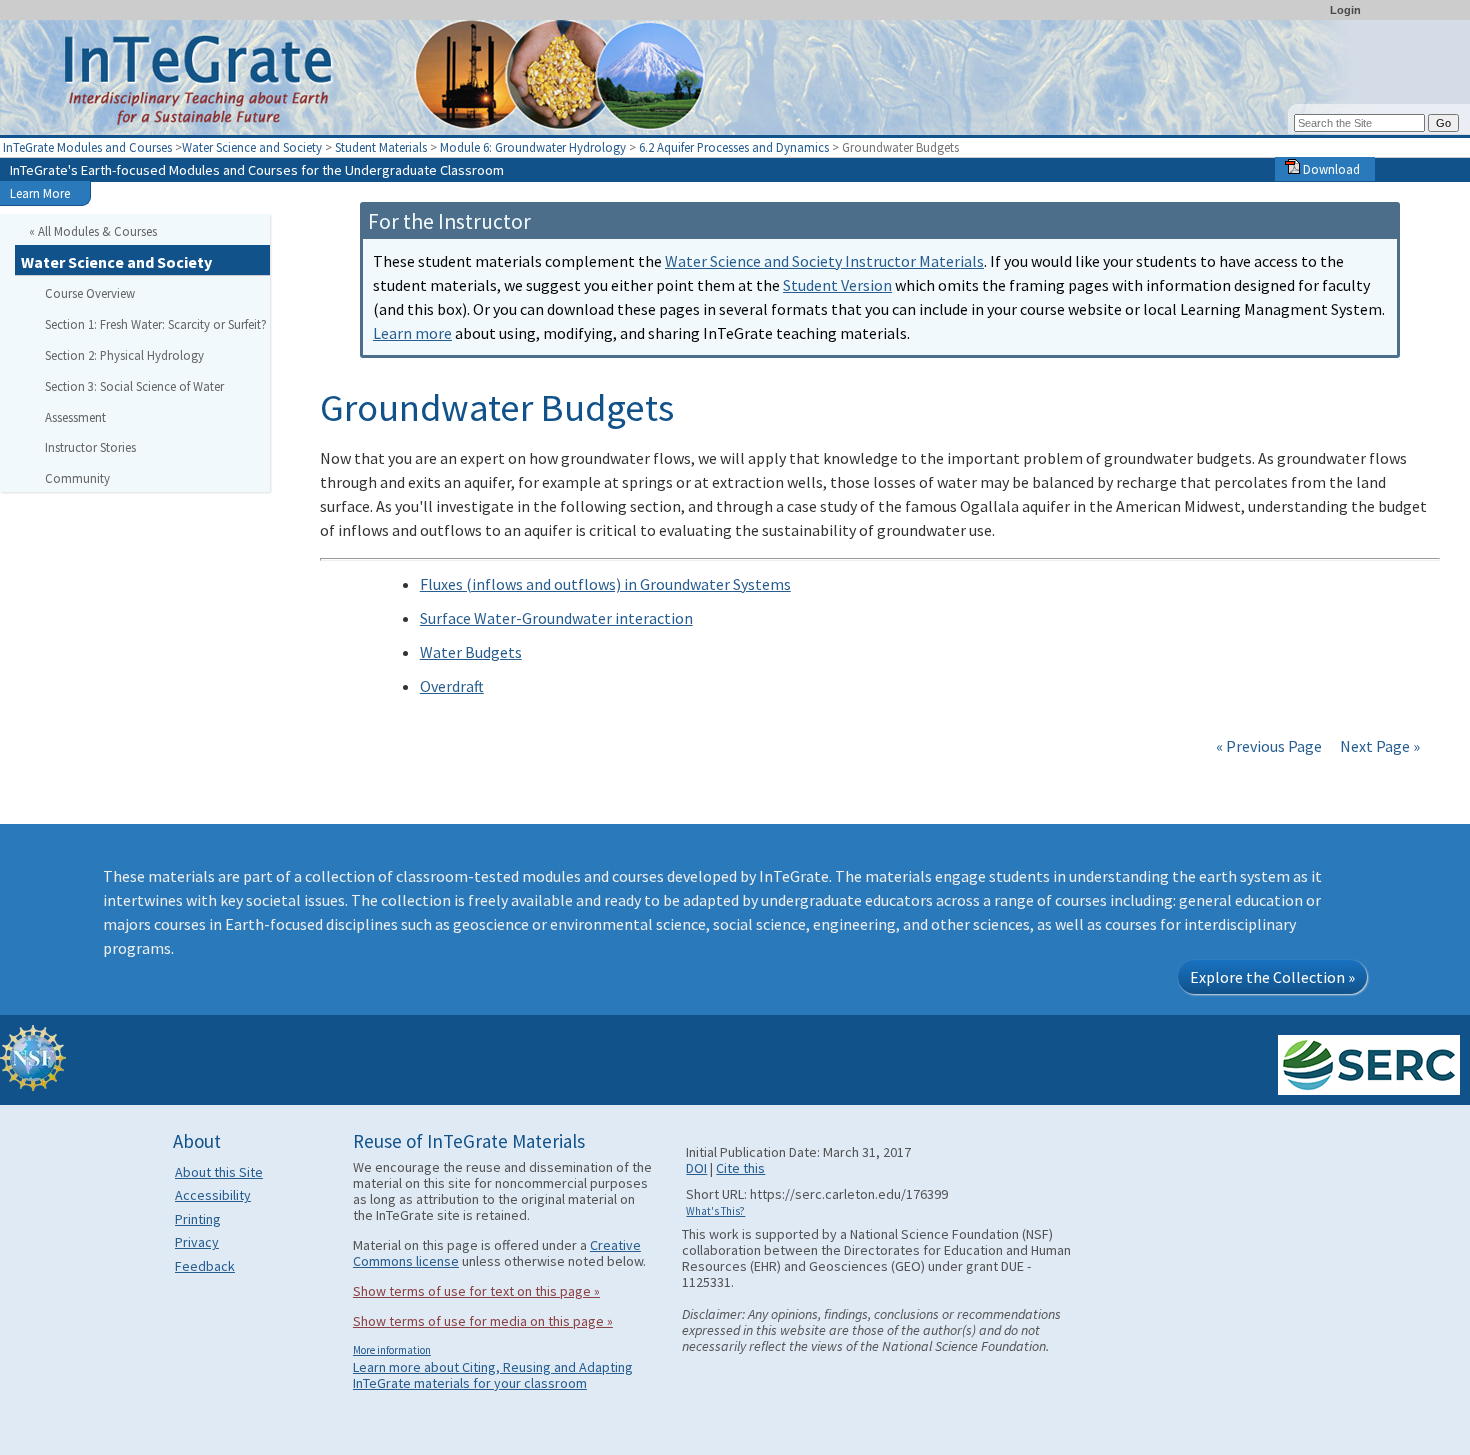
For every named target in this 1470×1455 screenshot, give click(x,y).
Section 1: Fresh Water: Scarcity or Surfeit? (156, 324)
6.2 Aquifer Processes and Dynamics (735, 147)
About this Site (219, 1172)
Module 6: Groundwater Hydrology (534, 147)
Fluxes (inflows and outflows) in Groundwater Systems (605, 584)
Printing (198, 1219)
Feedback (205, 1266)
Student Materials (381, 147)
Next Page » (1378, 746)
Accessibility (213, 1195)
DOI (696, 1168)
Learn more (412, 333)
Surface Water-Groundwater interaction (556, 618)
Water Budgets (471, 652)
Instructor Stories (90, 447)
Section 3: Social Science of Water (134, 386)
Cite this (740, 1168)
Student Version (837, 285)
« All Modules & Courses (93, 231)
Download (1330, 169)
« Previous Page (1269, 746)
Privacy (197, 1242)
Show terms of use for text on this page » (476, 1291)
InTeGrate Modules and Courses (87, 147)
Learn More (40, 193)
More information (392, 1350)
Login (1345, 10)
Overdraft (452, 686)
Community (77, 478)
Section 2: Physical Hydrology (124, 355)
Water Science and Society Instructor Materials (824, 261)
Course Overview (90, 293)
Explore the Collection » (1272, 977)
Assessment (75, 417)
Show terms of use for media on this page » (483, 1321)
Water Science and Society (252, 147)
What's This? (715, 1211)
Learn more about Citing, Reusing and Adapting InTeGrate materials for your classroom (493, 1375)
